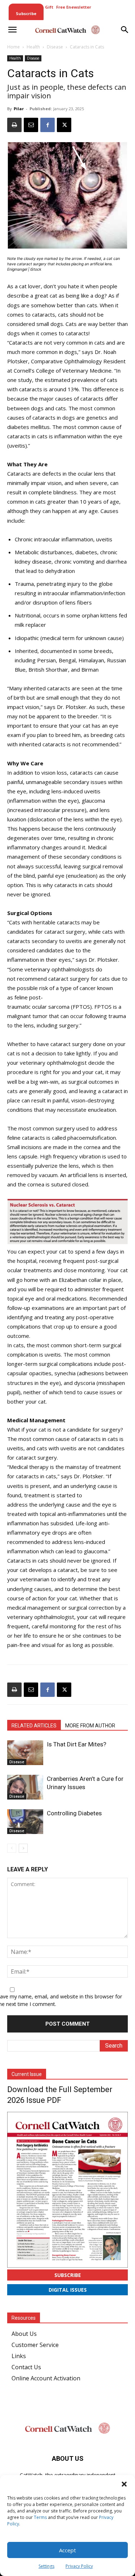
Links (19, 2356)
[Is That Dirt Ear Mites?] (25, 1753)
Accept (67, 2550)
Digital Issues (68, 2290)
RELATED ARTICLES (34, 1726)
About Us (24, 2334)
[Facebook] (48, 125)
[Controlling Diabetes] (25, 1822)
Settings (46, 2566)
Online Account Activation (46, 2378)
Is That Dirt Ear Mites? (76, 1744)
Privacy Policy (79, 2566)
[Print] (14, 125)
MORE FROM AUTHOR (90, 1726)
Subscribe (68, 2275)
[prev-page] (12, 1848)
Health (33, 47)
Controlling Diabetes (74, 1813)
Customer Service (35, 2345)
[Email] (31, 125)
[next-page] (23, 1848)
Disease (55, 47)
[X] (64, 125)
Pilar (19, 109)
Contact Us (26, 2367)
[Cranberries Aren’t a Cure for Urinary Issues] (25, 1787)
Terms (40, 2517)
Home (13, 47)
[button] (124, 2484)
